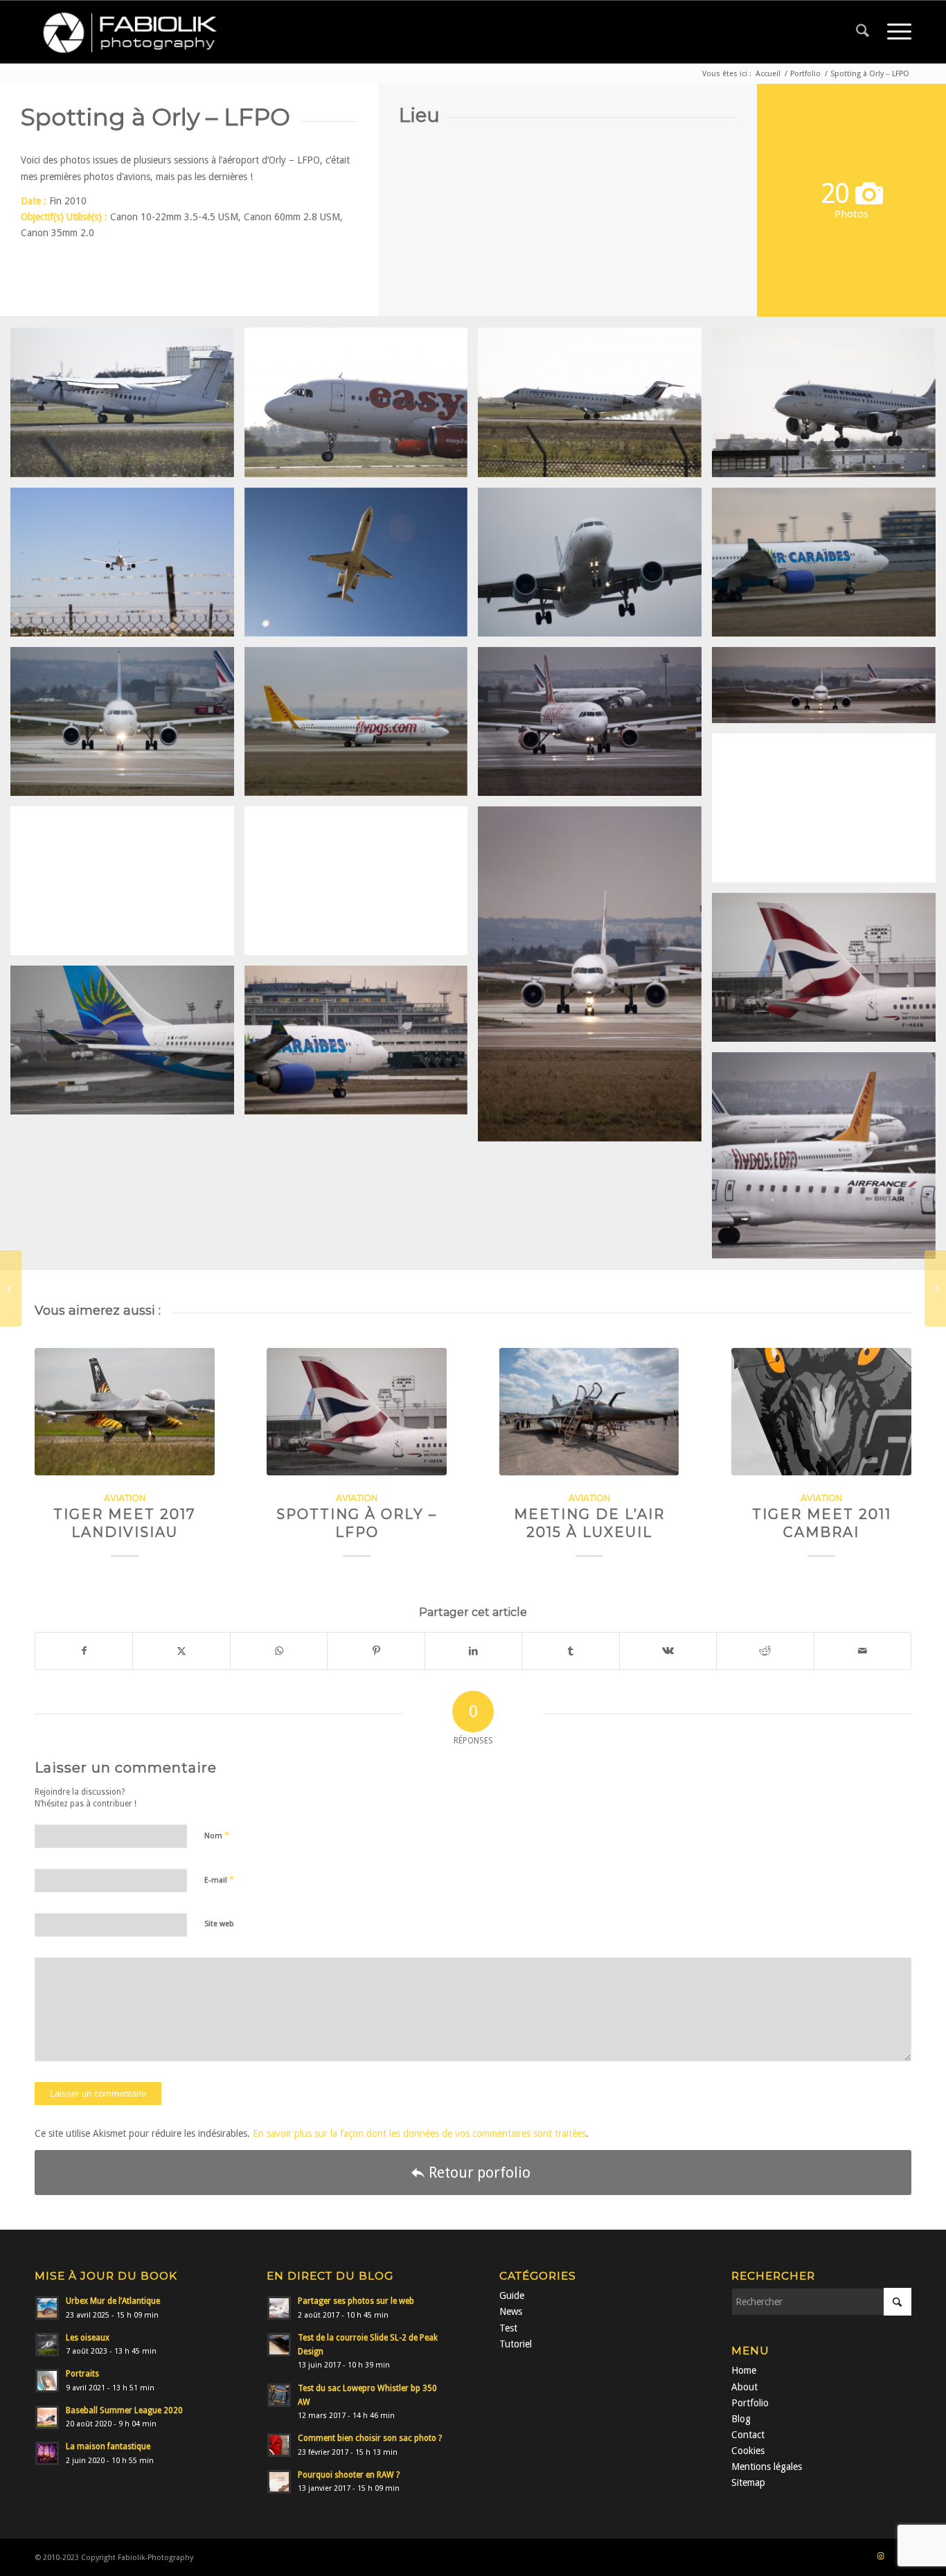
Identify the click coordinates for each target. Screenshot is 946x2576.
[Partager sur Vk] (668, 1651)
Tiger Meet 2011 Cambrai (822, 1523)
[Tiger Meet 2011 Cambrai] (821, 1412)
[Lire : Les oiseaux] (47, 2345)
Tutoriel (516, 2344)
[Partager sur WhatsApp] (279, 1651)
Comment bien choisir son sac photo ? (370, 2438)
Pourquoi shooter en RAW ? (349, 2475)
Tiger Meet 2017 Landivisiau (125, 1523)
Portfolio (750, 2403)
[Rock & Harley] (935, 1288)
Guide (512, 2295)
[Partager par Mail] (863, 1651)
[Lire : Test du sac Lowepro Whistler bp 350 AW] (279, 2395)
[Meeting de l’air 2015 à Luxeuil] (589, 1412)
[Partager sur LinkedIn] (473, 1651)
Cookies (748, 2451)
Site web (219, 1924)
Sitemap (748, 2482)
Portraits (82, 2374)
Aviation (125, 1498)
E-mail (219, 1880)
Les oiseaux (88, 2338)
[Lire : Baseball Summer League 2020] (47, 2417)
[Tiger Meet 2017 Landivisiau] (125, 1412)
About (744, 2387)
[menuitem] (863, 32)
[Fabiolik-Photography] (135, 32)
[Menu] (895, 32)
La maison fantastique (108, 2446)
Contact (748, 2435)
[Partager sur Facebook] (84, 1651)
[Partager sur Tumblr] (570, 1651)
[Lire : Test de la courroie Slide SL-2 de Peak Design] (279, 2345)
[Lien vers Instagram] (880, 2557)
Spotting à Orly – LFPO (357, 1523)
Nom (217, 1835)
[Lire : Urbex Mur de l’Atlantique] (47, 2308)
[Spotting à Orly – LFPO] (357, 1412)
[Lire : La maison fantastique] (47, 2453)
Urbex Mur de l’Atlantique (113, 2301)
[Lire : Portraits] (47, 2381)
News (511, 2311)
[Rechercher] (863, 32)
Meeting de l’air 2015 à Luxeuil (589, 1523)
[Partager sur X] (181, 1651)
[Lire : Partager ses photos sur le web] (279, 2308)
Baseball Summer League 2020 (124, 2410)
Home (744, 2370)
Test (508, 2328)
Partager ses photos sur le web (356, 2301)
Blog (741, 2419)
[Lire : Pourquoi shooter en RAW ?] (279, 2482)
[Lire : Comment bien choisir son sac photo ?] (279, 2445)
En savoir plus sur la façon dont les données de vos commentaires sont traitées (419, 2133)
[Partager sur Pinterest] (376, 1651)
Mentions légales (767, 2467)
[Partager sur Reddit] (765, 1651)
